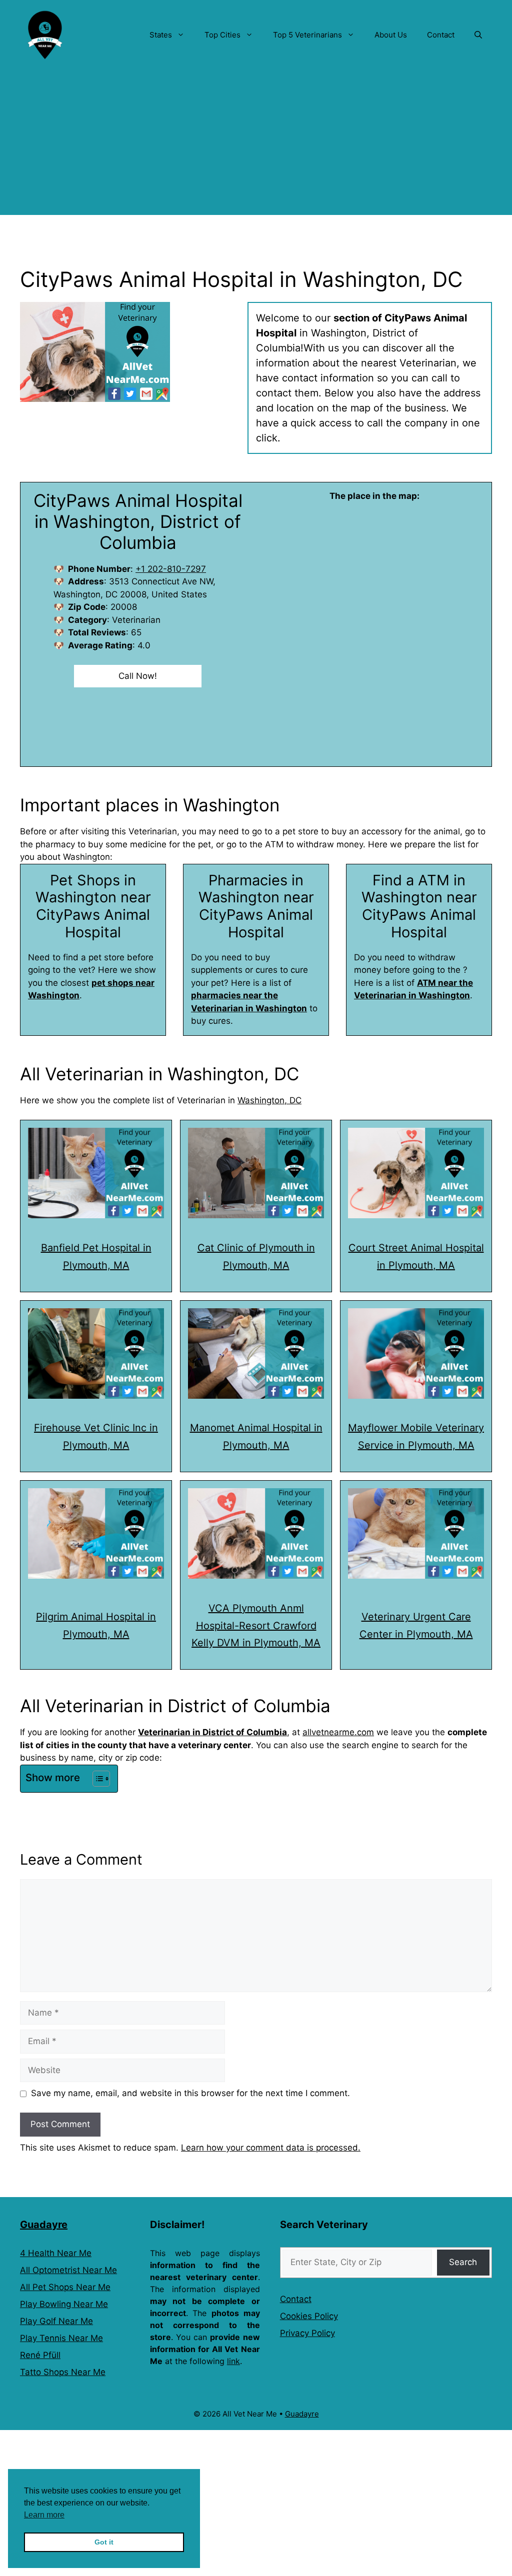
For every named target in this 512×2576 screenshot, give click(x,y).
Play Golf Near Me (56, 2321)
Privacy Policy (307, 2333)
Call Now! (138, 676)
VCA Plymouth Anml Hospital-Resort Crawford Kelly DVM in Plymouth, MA (256, 1626)
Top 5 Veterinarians (307, 35)
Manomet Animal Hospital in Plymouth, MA (256, 1436)
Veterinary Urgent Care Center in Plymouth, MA (416, 1625)
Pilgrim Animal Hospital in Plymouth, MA (96, 1625)
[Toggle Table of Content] (96, 1779)
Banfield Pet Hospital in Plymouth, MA (96, 1257)
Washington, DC (269, 1100)
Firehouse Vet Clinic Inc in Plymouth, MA (96, 1436)
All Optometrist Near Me (68, 2270)
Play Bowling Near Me (64, 2304)
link (233, 2361)
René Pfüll (40, 2355)
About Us (391, 35)
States (161, 35)
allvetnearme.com (338, 1732)
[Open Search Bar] (478, 35)
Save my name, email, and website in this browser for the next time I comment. (190, 2093)
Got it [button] (104, 2542)
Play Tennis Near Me (61, 2338)
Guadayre (44, 2225)
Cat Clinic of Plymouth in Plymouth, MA (256, 1257)
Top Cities (222, 35)
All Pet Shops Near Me (65, 2287)
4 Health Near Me (56, 2253)
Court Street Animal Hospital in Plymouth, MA (416, 1257)
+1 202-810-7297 (171, 569)
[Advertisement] (256, 145)
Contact (441, 35)
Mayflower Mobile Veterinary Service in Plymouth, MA (416, 1436)
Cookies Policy (309, 2316)
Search (463, 2262)
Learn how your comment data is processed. (271, 2148)
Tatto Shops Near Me (63, 2372)
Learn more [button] (44, 2515)
